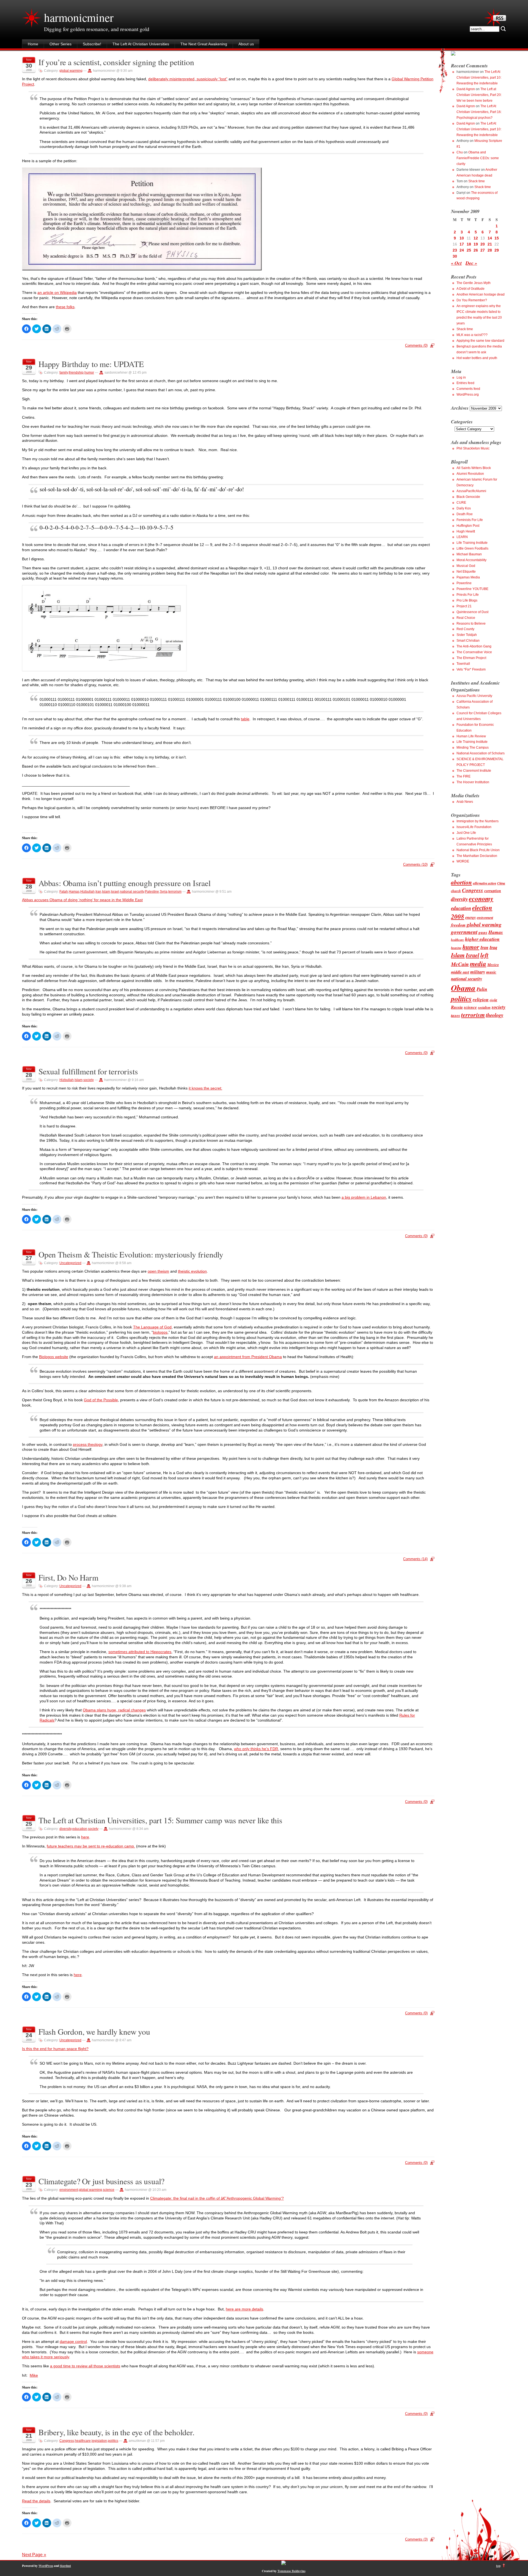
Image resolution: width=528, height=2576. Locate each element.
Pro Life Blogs (467, 600)
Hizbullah (87, 892)
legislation (99, 2441)
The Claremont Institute (474, 771)
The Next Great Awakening (204, 44)
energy (471, 917)
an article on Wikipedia (57, 293)
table (245, 719)
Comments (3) (416, 2539)
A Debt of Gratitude (471, 289)
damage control (73, 2341)
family (64, 373)
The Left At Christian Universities (141, 44)
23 (455, 250)
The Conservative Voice (474, 652)
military (478, 972)
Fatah (64, 892)
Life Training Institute (472, 543)
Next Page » (34, 2555)
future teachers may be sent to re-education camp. (91, 1846)
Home (33, 44)
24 (462, 250)
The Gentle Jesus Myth (474, 283)
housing (456, 948)
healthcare (83, 2441)
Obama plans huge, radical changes (114, 1710)
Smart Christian (468, 641)
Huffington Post (468, 526)
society (89, 1080)
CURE (461, 503)
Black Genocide (468, 497)
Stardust (65, 2566)
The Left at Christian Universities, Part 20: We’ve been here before (479, 95)
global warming (71, 71)
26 (476, 250)
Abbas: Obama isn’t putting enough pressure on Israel (125, 883)
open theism (158, 1271)
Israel (115, 892)
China (501, 883)
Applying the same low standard (480, 341)
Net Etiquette (466, 572)
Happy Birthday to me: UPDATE (91, 364)
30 (455, 256)
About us (246, 44)
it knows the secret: (205, 1088)
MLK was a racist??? (472, 335)
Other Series (61, 44)
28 (490, 250)
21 (490, 244)
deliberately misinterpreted (171, 79)
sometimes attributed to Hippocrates (140, 1652)
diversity (65, 1829)
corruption (493, 891)
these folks (65, 307)
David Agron (466, 89)
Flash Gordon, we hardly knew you (94, 2032)
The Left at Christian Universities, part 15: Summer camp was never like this (160, 1820)
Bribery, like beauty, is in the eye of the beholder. (116, 2432)
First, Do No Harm (68, 1577)
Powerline (464, 583)
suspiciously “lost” (211, 79)
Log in (461, 377)
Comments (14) (415, 1559)
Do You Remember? (472, 300)
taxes (456, 1015)
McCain (460, 964)
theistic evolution (192, 1271)
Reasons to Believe (471, 624)
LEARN (462, 537)
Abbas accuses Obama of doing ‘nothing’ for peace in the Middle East (82, 900)
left (484, 955)
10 (462, 238)
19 (476, 244)
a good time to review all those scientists (85, 2366)
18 (469, 244)
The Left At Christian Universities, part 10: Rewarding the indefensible (479, 78)
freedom (458, 925)
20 (483, 244)
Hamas (74, 892)
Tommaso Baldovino (291, 2571)
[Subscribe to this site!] (500, 20)
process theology (88, 1444)
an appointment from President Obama (248, 1357)
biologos (160, 1332)
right (493, 1000)
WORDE (463, 861)
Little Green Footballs (472, 548)
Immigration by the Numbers (478, 821)
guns (483, 932)
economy (481, 898)
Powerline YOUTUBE (472, 589)
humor (89, 373)
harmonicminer (79, 17)
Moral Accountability (471, 560)
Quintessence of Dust (472, 612)
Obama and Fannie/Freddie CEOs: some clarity (478, 158)
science (109, 2190)
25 (469, 250)
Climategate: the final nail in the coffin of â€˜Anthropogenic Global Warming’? (217, 2198)
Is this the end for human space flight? (55, 2049)
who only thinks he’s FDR (256, 1749)
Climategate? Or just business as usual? (101, 2181)
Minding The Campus (473, 748)
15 (497, 238)
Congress (67, 2441)
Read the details (36, 2501)
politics (113, 2441)
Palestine (152, 892)
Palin (482, 989)
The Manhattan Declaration (477, 856)
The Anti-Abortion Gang (474, 646)
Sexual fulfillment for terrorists (88, 1071)
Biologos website (54, 1357)
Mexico (493, 965)
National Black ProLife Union (478, 850)
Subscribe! (92, 44)
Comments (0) (416, 345)
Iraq (493, 947)
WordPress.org (468, 395)
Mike (34, 2375)
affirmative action (485, 883)
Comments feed (468, 389)
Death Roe (465, 514)
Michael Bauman (469, 554)
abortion (461, 882)
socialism (484, 1007)
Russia (457, 1007)
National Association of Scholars (481, 753)
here (85, 1837)
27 (483, 250)
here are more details (244, 2309)
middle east (460, 972)
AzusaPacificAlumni (471, 491)
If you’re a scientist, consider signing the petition (116, 62)
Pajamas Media (468, 577)
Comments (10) (415, 864)
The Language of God (152, 1327)
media (478, 964)
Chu (460, 152)
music (491, 972)
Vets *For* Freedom (471, 669)
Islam (106, 892)
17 (462, 244)
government (464, 932)
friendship (76, 373)
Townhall (463, 664)
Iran (98, 892)
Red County (465, 629)
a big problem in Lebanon (364, 1197)
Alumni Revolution (470, 474)
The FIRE (464, 776)
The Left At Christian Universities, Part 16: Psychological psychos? (479, 112)
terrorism (175, 892)
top (498, 2566)
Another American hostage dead (481, 294)
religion (481, 999)
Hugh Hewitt (466, 531)
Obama (463, 988)
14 (490, 238)
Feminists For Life (470, 520)
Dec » (471, 263)
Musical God (466, 566)
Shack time (477, 181)
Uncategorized (70, 1263)
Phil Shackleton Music (473, 448)
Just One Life (466, 833)
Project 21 (464, 606)
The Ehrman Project (471, 658)
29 (497, 250)
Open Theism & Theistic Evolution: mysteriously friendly (131, 1254)
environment (69, 2190)
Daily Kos (464, 508)
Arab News (465, 802)
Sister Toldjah (467, 635)
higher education (482, 939)
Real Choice (466, 618)
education (80, 1829)
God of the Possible (101, 1400)
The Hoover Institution (473, 782)
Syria (164, 892)
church (456, 891)
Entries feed (465, 383)
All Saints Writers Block (474, 468)
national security (132, 892)
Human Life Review (471, 736)
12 (476, 238)
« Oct (456, 263)
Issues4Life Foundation (474, 827)
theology (495, 1015)
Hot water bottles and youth (477, 358)
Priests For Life (468, 595)
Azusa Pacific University (474, 696)
